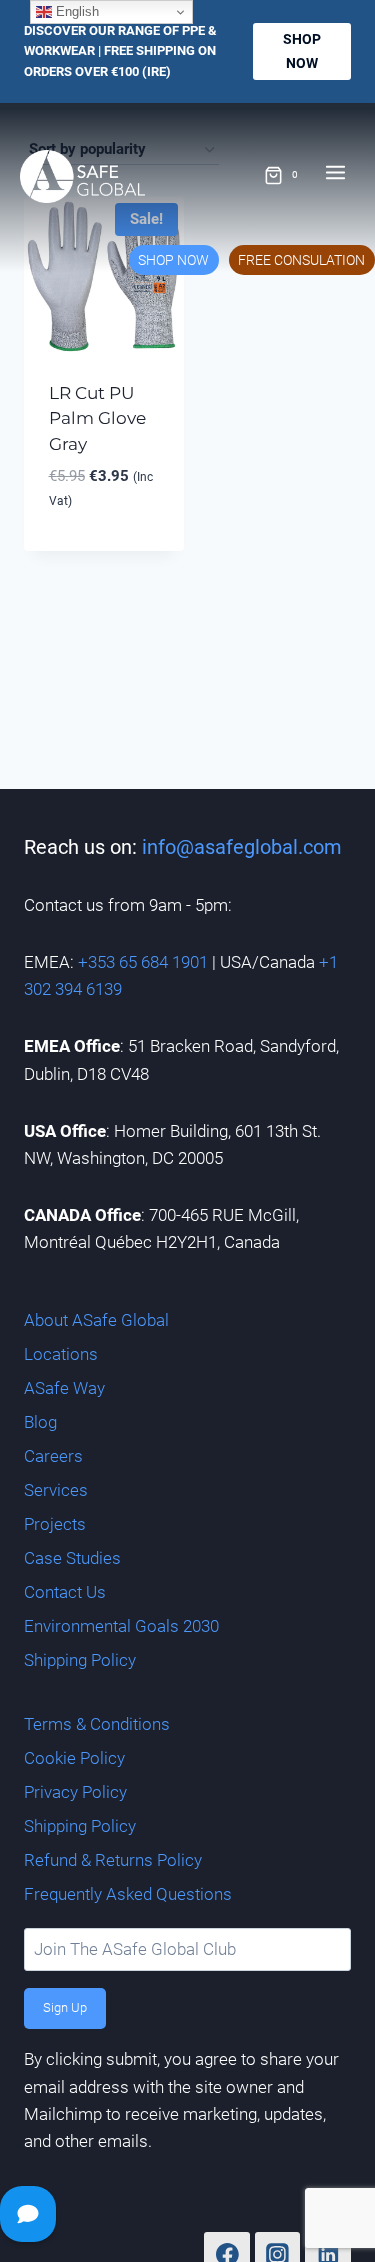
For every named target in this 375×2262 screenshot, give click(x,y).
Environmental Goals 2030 (121, 1626)
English (75, 11)
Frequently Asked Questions (128, 1894)
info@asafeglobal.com (242, 847)
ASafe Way (64, 1388)
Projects (55, 1524)
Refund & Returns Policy (113, 1860)
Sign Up (65, 2007)
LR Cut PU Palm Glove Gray (97, 418)
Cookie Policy (74, 1758)
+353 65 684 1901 (143, 962)
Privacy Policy (75, 1792)
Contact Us (65, 1592)
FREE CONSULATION (301, 260)
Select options (103, 546)
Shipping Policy (80, 1660)
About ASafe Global (96, 1320)
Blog (40, 1422)
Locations (61, 1354)
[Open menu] (345, 165)
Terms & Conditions (97, 1724)
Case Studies (72, 1558)
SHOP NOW (173, 260)
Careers (53, 1456)
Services (56, 1490)
